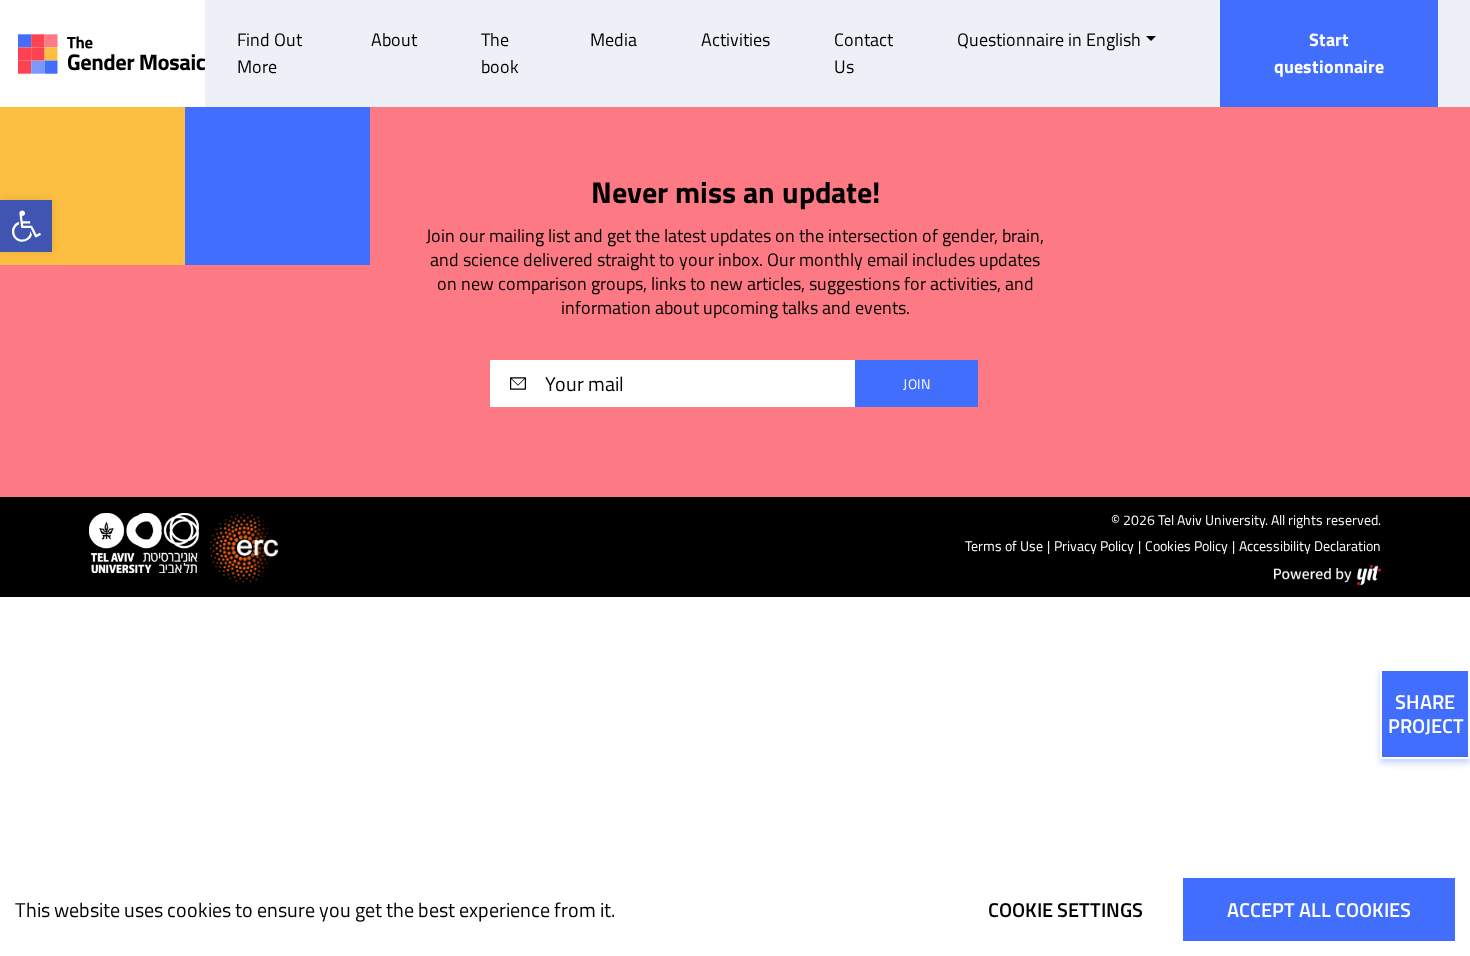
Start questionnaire (1329, 53)
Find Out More (269, 53)
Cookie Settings (1065, 909)
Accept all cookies (1319, 909)
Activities (735, 39)
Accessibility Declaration (1310, 545)
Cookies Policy (1186, 545)
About (394, 39)
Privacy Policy (1094, 545)
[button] (26, 226)
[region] (735, 909)
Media (613, 39)
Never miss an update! (735, 192)
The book (500, 53)
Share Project (1426, 713)
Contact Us (863, 53)
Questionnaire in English (1049, 39)
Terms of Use (1004, 545)
